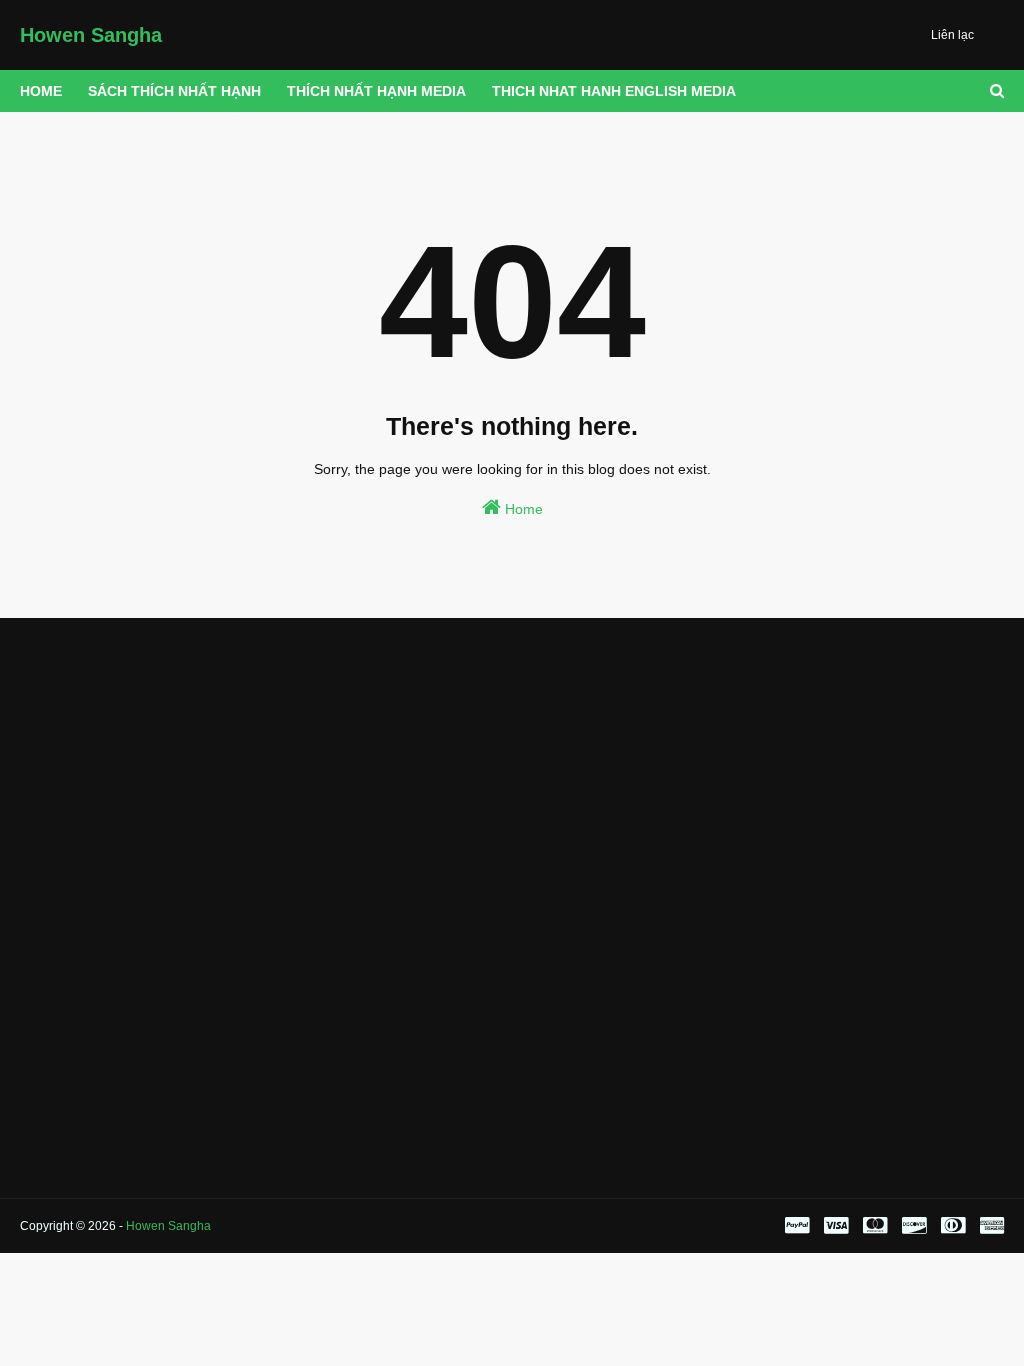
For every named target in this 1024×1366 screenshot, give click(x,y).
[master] (875, 1226)
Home (522, 509)
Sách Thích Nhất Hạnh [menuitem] (174, 91)
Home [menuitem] (41, 91)
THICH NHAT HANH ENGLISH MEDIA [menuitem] (614, 91)
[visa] (836, 1226)
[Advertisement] (174, 768)
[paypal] (797, 1226)
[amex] (989, 1226)
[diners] (953, 1226)
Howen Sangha (91, 35)
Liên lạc (952, 35)
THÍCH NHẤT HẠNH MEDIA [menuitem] (376, 91)
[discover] (914, 1226)
